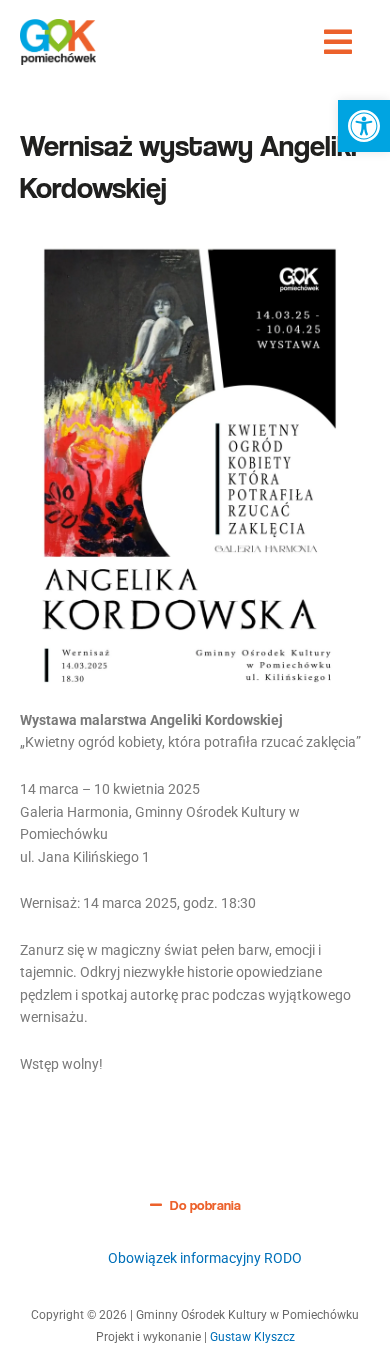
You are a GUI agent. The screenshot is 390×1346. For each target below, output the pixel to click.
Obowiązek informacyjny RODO (205, 1258)
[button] (364, 126)
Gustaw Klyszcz (252, 1337)
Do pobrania (205, 1205)
